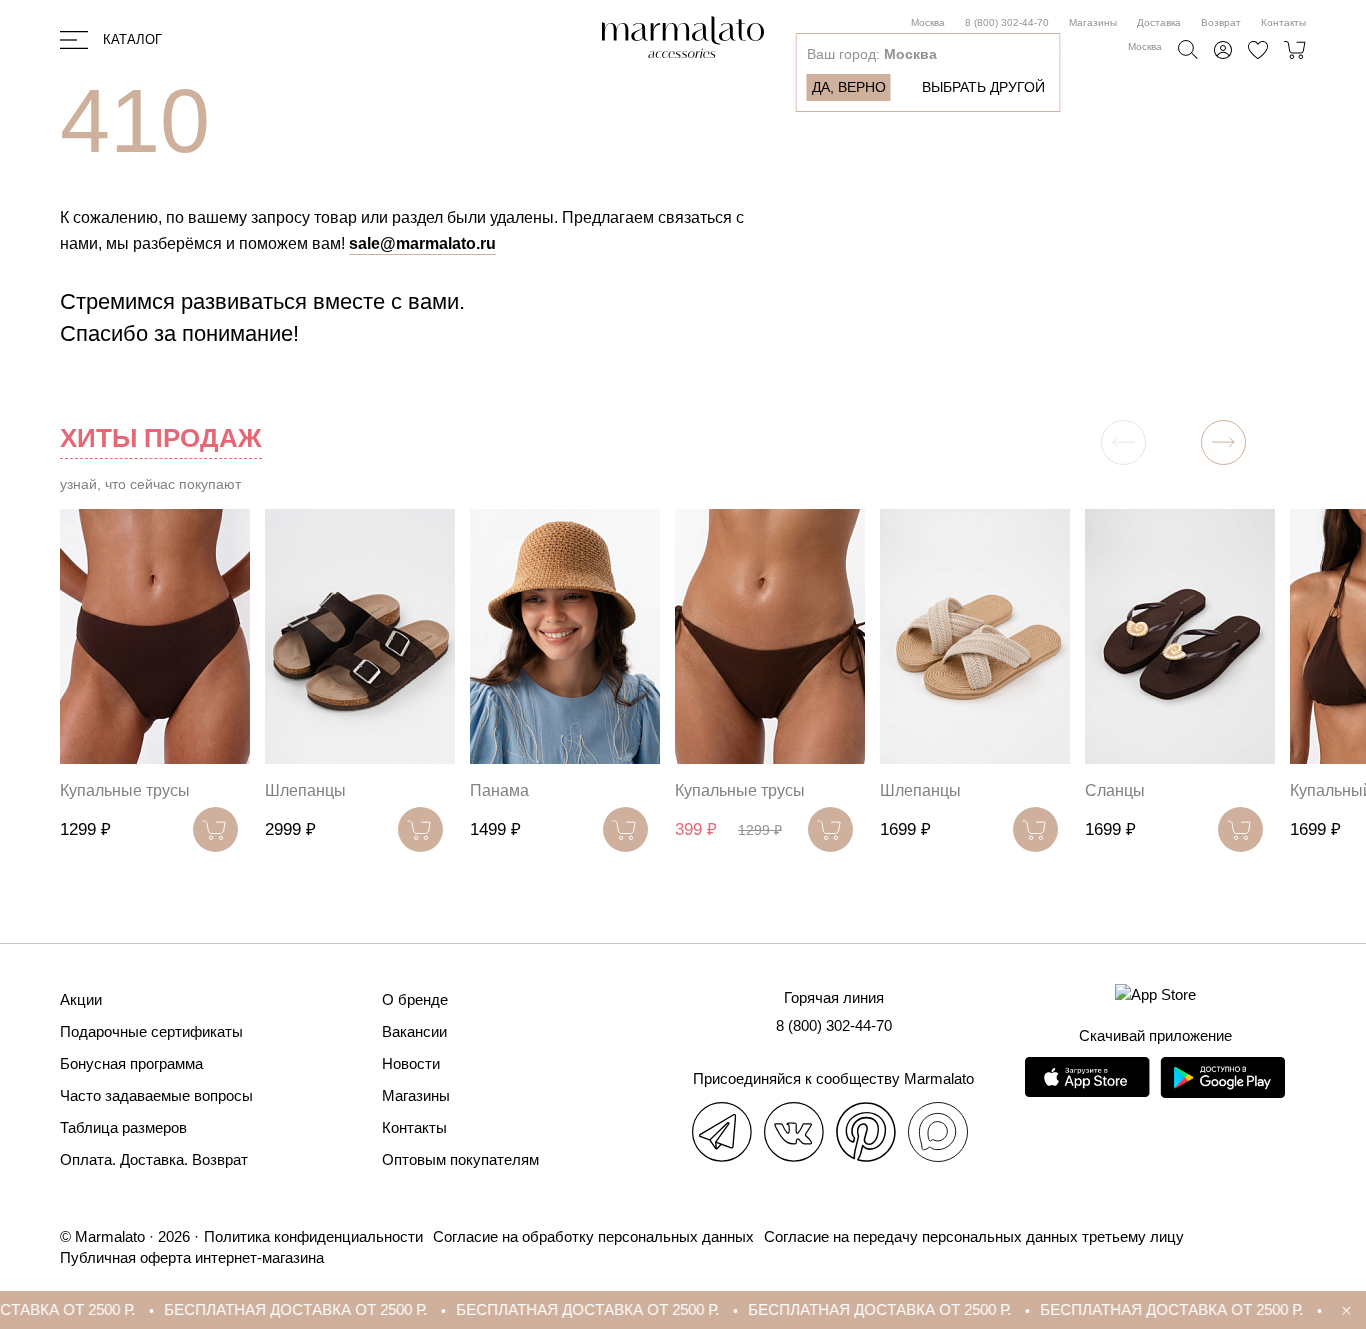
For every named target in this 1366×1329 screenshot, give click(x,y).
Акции (81, 999)
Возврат (1221, 22)
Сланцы (1115, 790)
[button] (1223, 442)
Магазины (1093, 22)
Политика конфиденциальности (313, 1236)
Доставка (1159, 22)
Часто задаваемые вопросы (156, 1095)
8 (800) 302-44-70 (1007, 22)
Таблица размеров (123, 1127)
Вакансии (414, 1031)
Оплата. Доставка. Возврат (154, 1159)
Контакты (1283, 22)
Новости (411, 1063)
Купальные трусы (125, 790)
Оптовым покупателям (460, 1159)
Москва (928, 22)
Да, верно (849, 87)
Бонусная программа (131, 1063)
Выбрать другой (983, 87)
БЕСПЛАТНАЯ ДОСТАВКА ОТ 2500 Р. (263, 1309)
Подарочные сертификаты (151, 1031)
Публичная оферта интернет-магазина (192, 1257)
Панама (499, 790)
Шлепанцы (305, 790)
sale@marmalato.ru (422, 243)
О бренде (415, 999)
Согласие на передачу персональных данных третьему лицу (974, 1236)
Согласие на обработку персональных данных (593, 1236)
